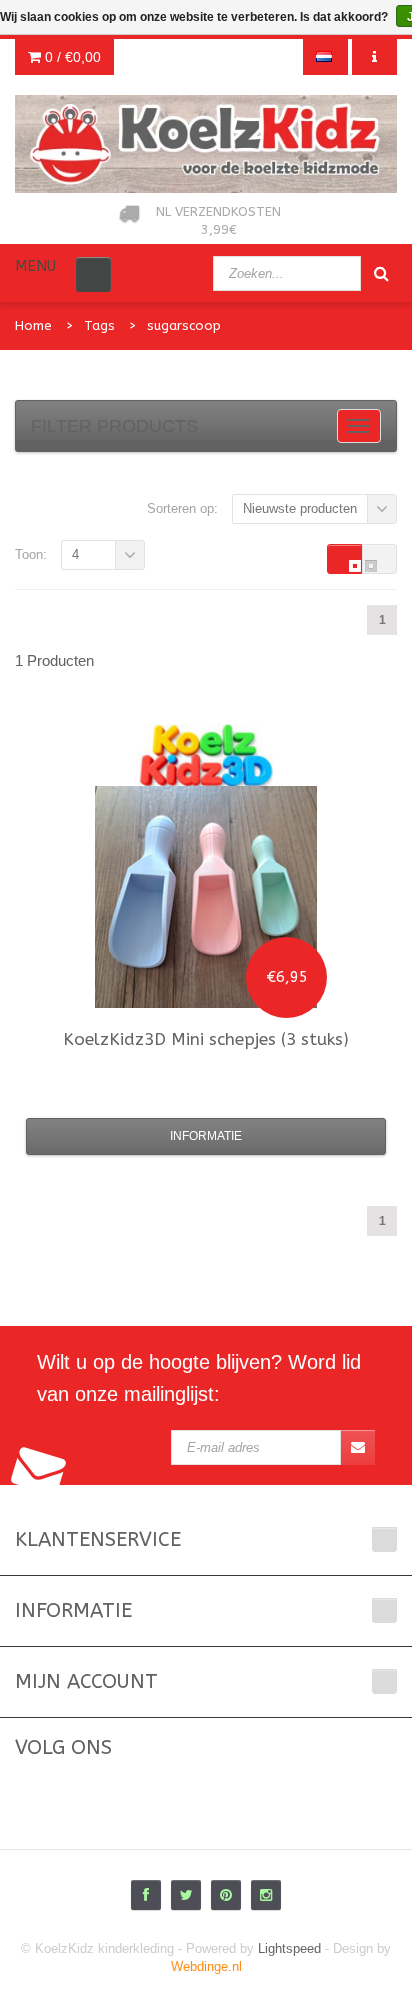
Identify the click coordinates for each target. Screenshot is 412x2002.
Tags (99, 325)
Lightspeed (289, 1948)
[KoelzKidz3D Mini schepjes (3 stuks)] (206, 897)
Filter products (114, 426)
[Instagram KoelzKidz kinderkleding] (266, 1895)
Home (33, 325)
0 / (71, 57)
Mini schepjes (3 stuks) (206, 1039)
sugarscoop (184, 325)
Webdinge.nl (206, 1966)
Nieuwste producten (300, 508)
